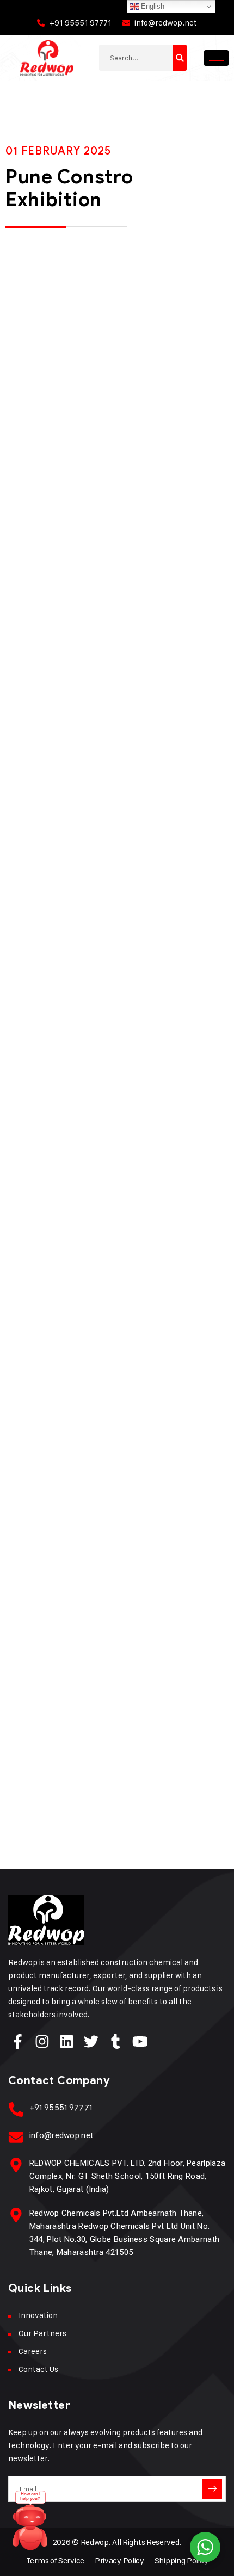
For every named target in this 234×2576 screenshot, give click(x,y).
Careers (33, 2351)
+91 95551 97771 (61, 2108)
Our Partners (42, 2333)
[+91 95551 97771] (16, 2109)
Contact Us (38, 2369)
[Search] (180, 58)
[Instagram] (42, 2041)
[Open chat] (30, 2524)
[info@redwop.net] (16, 2137)
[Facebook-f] (18, 2041)
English (152, 6)
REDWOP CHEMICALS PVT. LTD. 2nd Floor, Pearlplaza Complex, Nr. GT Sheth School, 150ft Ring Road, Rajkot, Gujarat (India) (127, 2176)
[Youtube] (140, 2041)
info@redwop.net (61, 2135)
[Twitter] (91, 2041)
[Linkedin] (67, 2041)
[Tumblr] (116, 2041)
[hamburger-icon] (216, 58)
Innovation (38, 2315)
